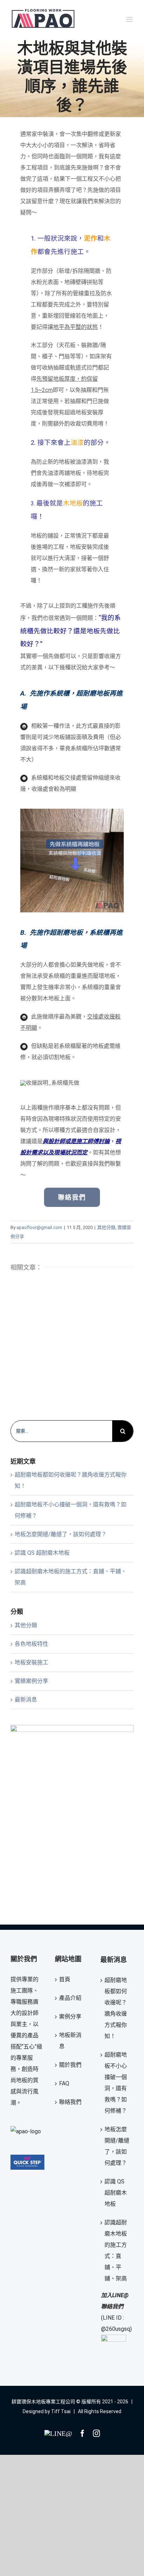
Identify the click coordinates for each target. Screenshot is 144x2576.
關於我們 (70, 2065)
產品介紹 (70, 1998)
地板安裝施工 (31, 1662)
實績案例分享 (31, 1681)
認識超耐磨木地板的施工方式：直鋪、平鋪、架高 (116, 2250)
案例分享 (70, 2016)
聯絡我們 (70, 2102)
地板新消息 (70, 2041)
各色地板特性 (31, 1644)
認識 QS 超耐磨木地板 (42, 1553)
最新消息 (26, 1700)
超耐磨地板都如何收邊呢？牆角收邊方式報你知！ (116, 2008)
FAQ (64, 2083)
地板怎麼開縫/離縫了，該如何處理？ (61, 1534)
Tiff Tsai (61, 2411)
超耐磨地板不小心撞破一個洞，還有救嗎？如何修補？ (116, 2083)
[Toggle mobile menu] (130, 19)
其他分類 (106, 1227)
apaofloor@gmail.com (39, 1227)
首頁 (65, 1979)
